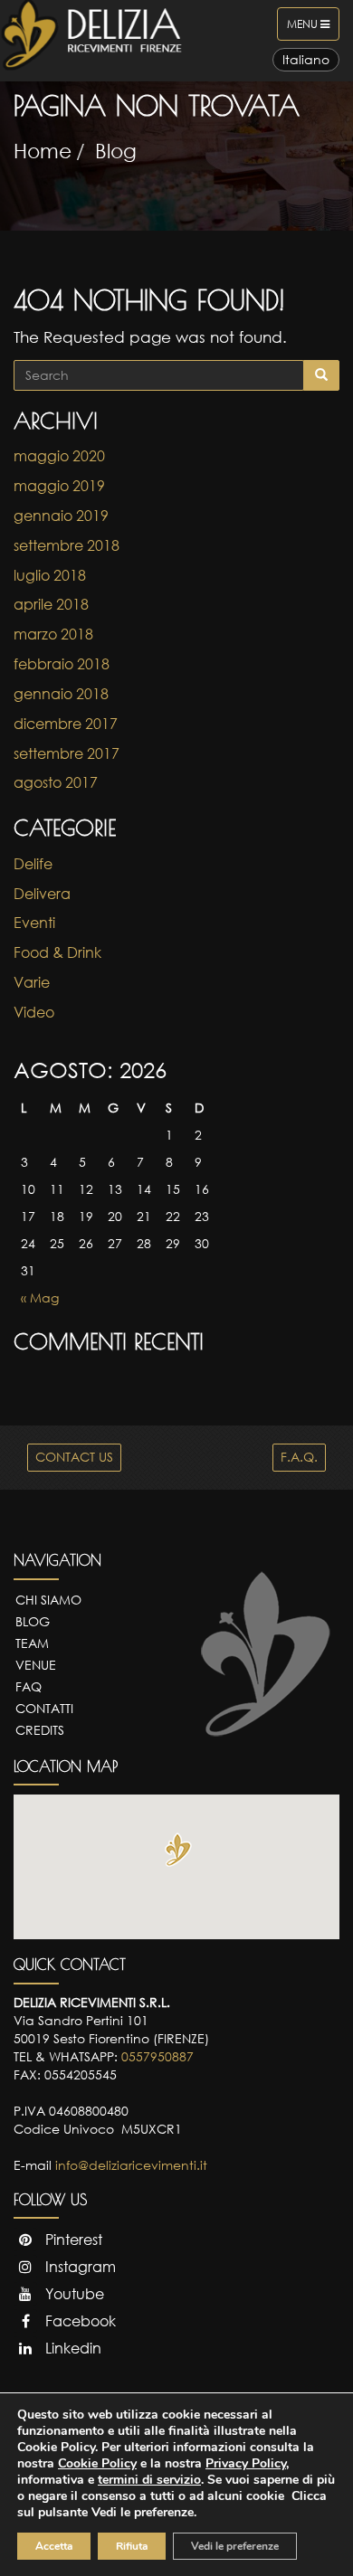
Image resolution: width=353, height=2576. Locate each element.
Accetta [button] (54, 2546)
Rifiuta (132, 2546)
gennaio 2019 (61, 516)
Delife (33, 864)
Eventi (34, 923)
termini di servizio (149, 2480)
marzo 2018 (53, 634)
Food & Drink (57, 952)
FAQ (29, 1686)
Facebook (79, 2321)
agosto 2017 (56, 782)
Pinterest (72, 2240)
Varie (32, 982)
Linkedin (72, 2348)
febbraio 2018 (62, 664)
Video (34, 1012)
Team (32, 1643)
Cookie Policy (97, 2463)
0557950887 (157, 2056)
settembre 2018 (67, 545)
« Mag (40, 1297)
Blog (116, 151)
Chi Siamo (48, 1600)
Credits (40, 1730)
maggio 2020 (59, 456)
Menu (313, 28)
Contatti (44, 1708)
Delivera (42, 894)
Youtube (73, 2294)
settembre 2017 (67, 753)
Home (43, 151)
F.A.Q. (299, 1457)
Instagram (79, 2267)
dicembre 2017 (66, 724)
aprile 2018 (51, 604)
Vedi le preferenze (235, 2546)
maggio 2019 (59, 486)
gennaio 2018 (61, 694)
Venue (36, 1665)
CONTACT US (74, 1457)
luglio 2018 (50, 575)
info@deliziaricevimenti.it (131, 2165)
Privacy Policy (246, 2463)
